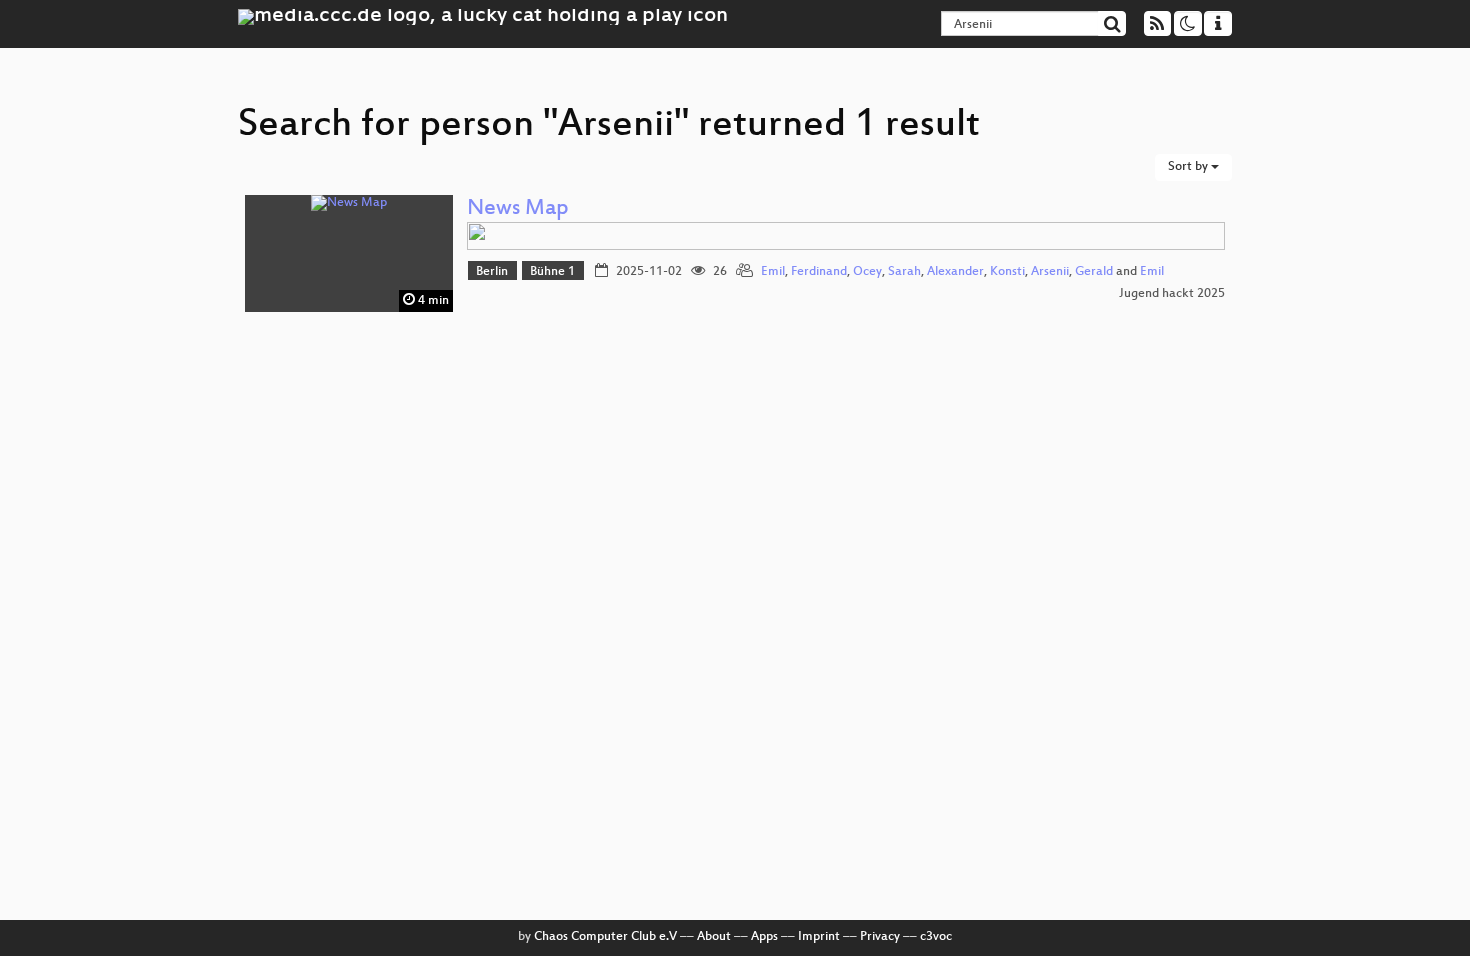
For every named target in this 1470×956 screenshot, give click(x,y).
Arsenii (1050, 272)
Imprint (819, 937)
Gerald (1094, 272)
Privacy (880, 937)
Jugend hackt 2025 (1172, 294)
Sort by (1189, 167)
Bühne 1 (552, 272)
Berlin (492, 272)
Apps (764, 937)
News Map (518, 209)
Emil (773, 272)
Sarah (904, 272)
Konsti (1007, 272)
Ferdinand (819, 272)
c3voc (936, 937)
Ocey (867, 272)
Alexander (955, 272)
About (714, 937)
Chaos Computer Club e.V (605, 937)
